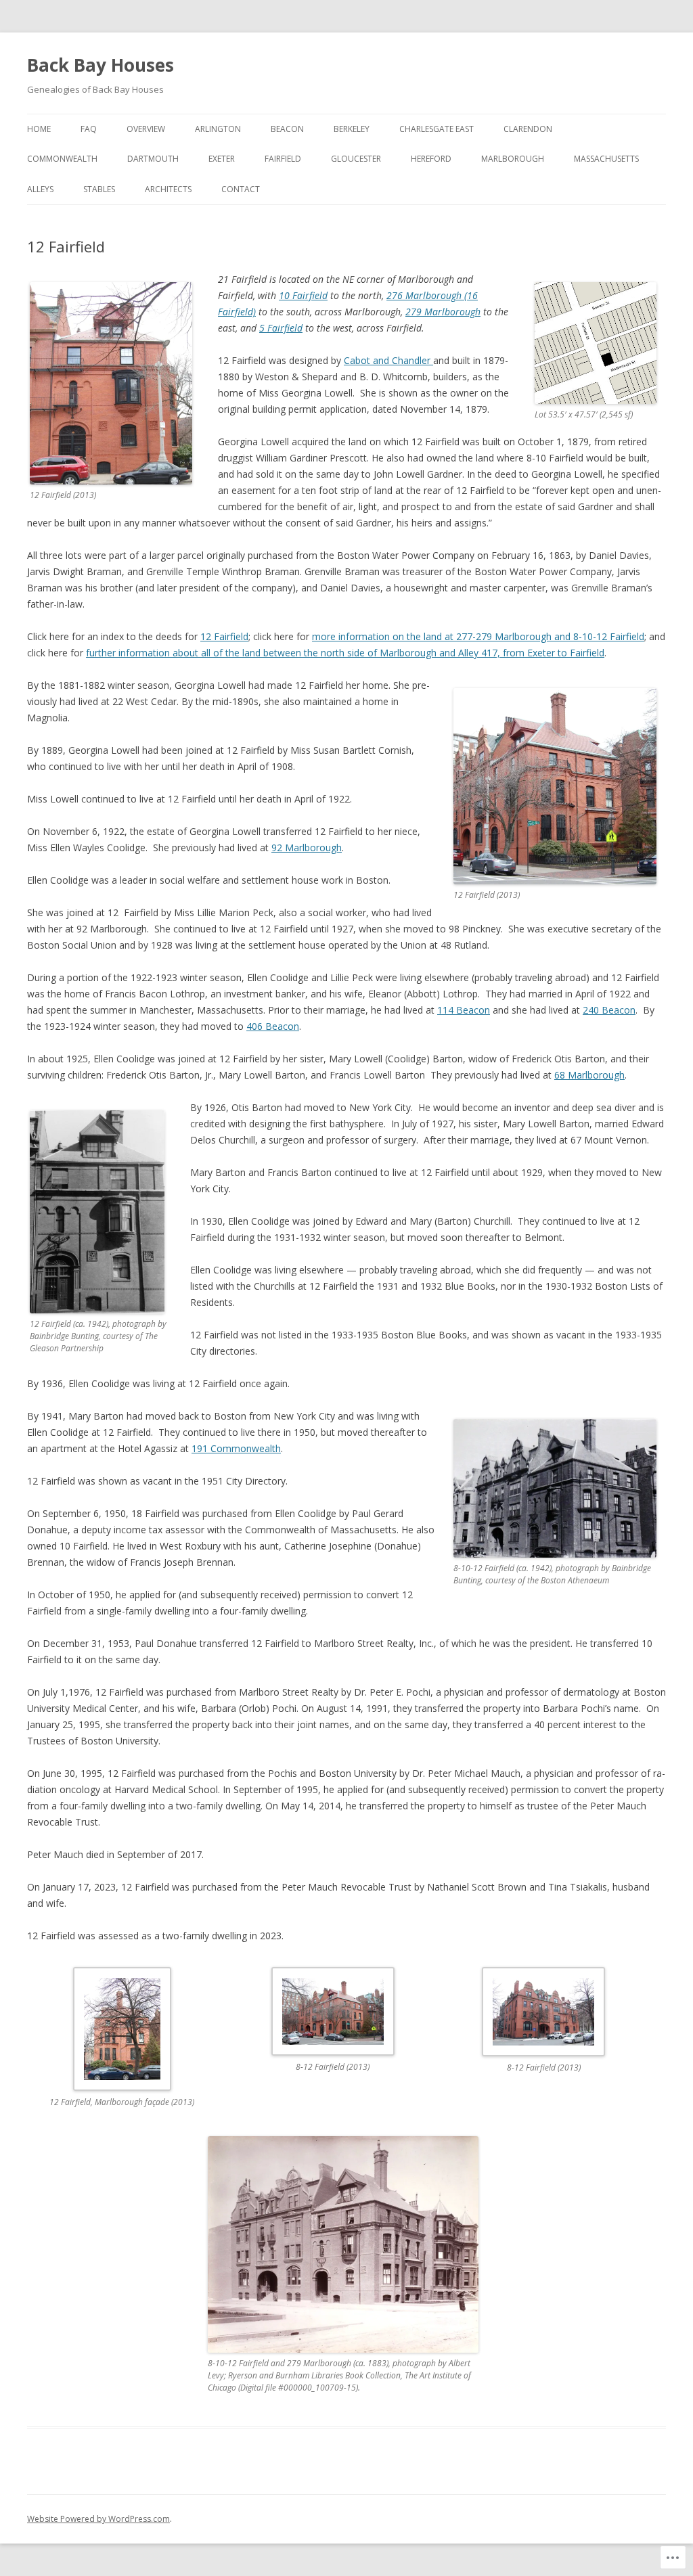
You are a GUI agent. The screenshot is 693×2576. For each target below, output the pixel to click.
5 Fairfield (281, 328)
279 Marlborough (443, 312)
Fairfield (283, 159)
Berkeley (352, 129)
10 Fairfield (303, 295)
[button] (133, 2046)
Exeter (222, 159)
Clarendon (528, 129)
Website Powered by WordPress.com (98, 2519)
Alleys (40, 189)
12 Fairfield (224, 636)
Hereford (431, 159)
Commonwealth (62, 159)
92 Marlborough (307, 848)
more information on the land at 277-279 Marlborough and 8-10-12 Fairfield (478, 636)
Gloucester (356, 159)
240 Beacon (609, 1010)
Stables (99, 189)
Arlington (218, 129)
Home (39, 129)
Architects (168, 189)
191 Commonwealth (236, 1448)
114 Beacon (464, 1010)
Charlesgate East (437, 129)
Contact (241, 189)
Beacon (287, 129)
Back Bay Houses (100, 65)
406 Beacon (273, 1026)
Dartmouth (153, 159)
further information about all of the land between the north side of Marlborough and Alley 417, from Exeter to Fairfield (345, 653)
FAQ (89, 129)
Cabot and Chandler (388, 360)
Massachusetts (606, 159)
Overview (146, 129)
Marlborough (513, 159)
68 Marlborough (589, 1075)
